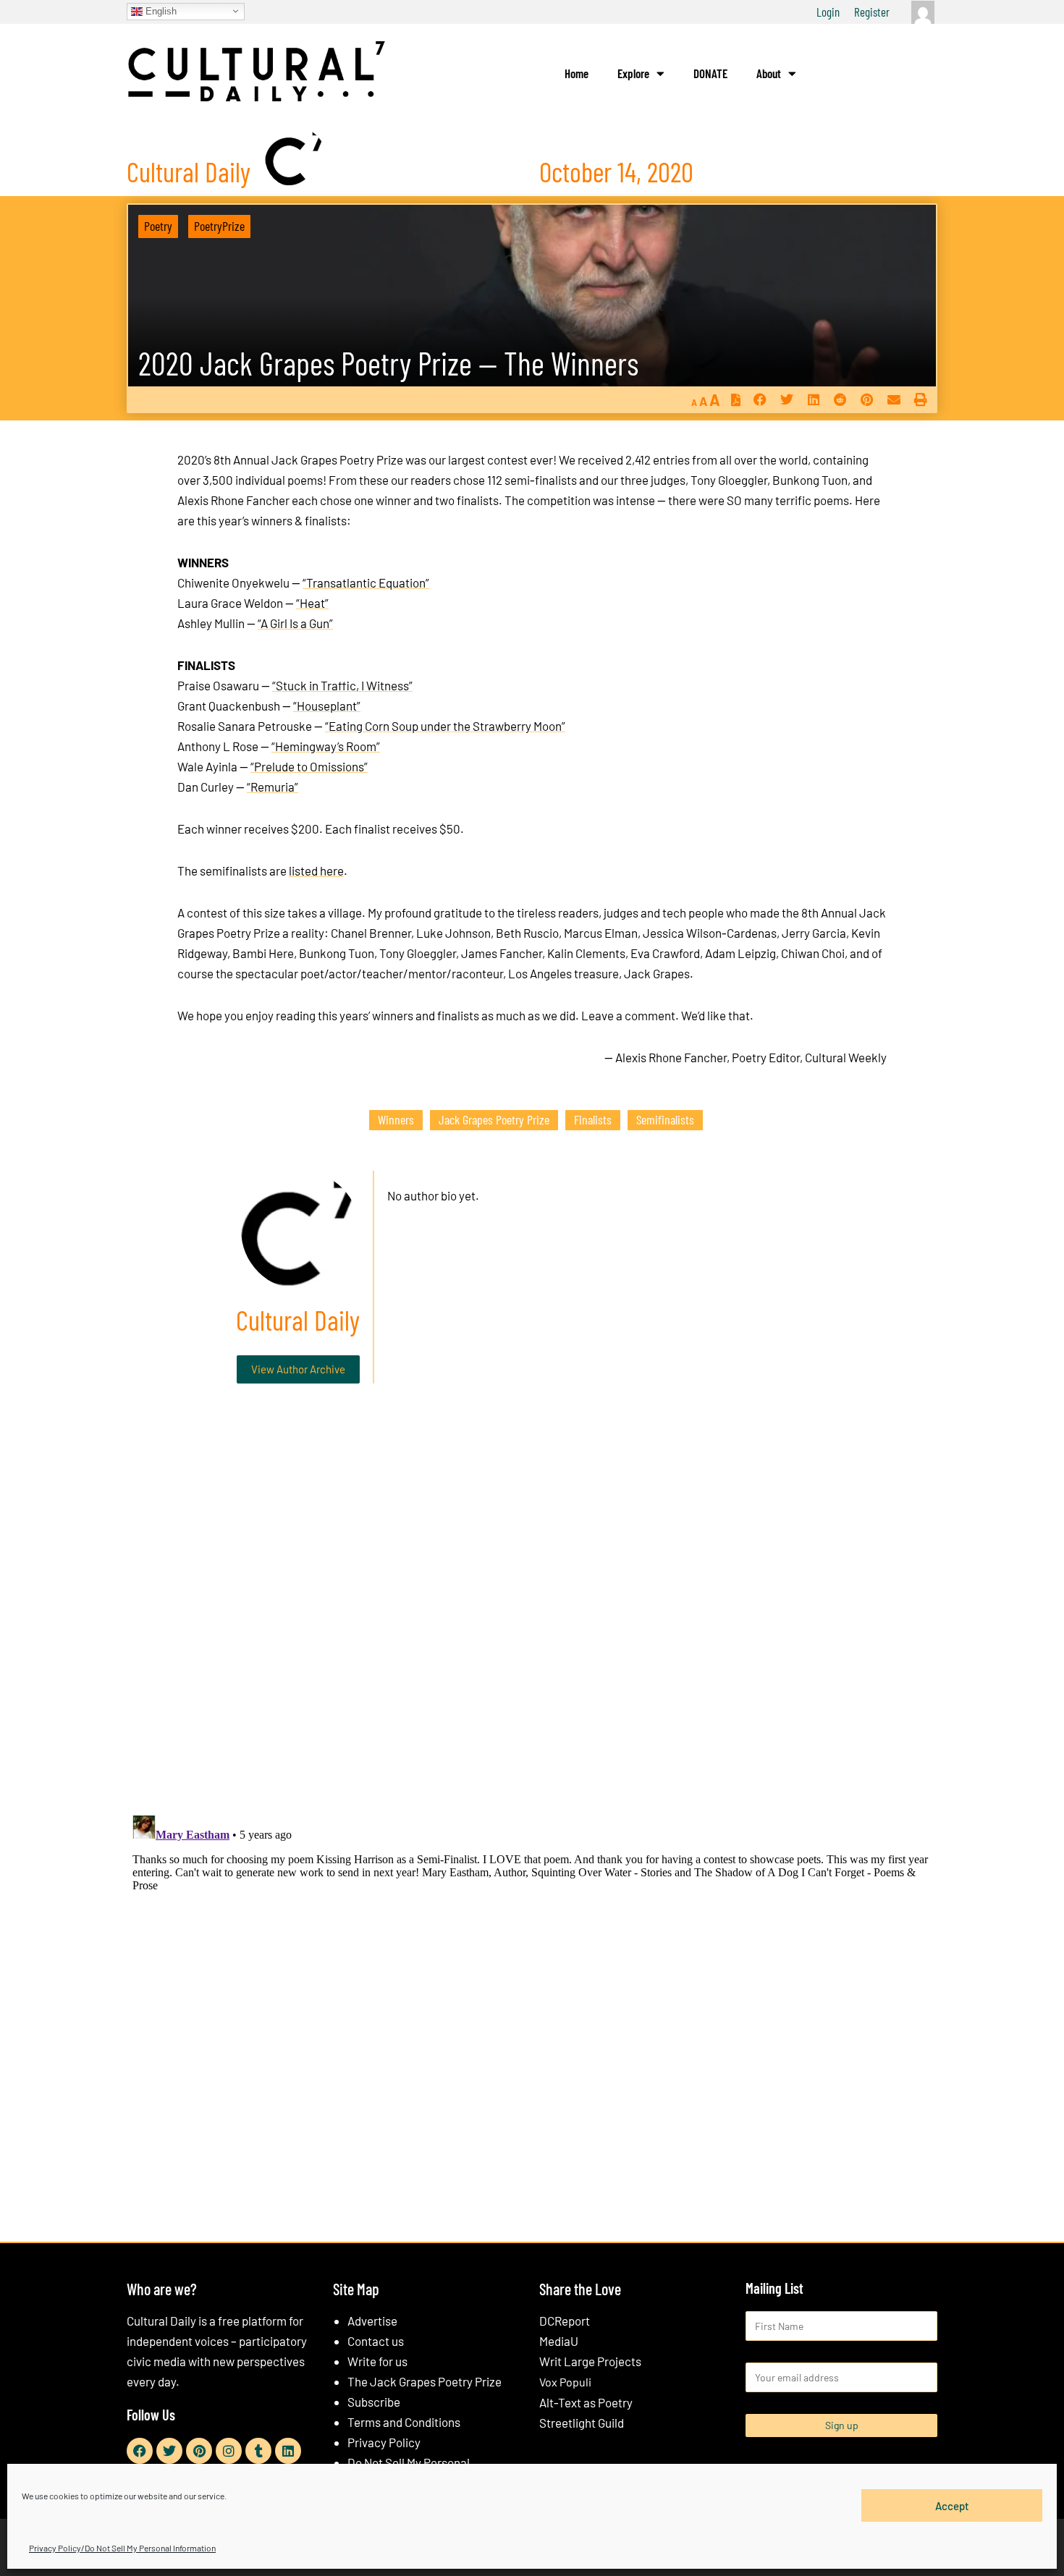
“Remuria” (273, 787)
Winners (396, 1119)
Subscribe (374, 2402)
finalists (593, 1119)
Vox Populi (565, 2382)
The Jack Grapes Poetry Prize (425, 2381)
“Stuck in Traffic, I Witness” (342, 685)
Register (872, 12)
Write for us (377, 2361)
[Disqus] (532, 1615)
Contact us (376, 2341)
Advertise (372, 2321)
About (769, 73)
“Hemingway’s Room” (326, 746)
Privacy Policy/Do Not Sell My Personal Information (122, 2548)
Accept (952, 2505)
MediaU (559, 2341)
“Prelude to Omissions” (309, 766)
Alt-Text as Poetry (586, 2402)
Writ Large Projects (590, 2361)
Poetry (158, 226)
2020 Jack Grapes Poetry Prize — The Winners (388, 363)
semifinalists (665, 1119)
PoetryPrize (219, 226)
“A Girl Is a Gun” (295, 623)
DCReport (565, 2321)
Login (828, 12)
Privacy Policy (384, 2442)
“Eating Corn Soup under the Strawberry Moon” (445, 726)
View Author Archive (298, 1369)
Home (577, 73)
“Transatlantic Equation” (366, 582)
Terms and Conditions (404, 2422)
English (160, 10)
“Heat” (312, 603)
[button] (760, 400)
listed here (316, 870)
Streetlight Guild (582, 2423)
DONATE (710, 73)
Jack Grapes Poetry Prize (494, 1119)
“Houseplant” (327, 706)
